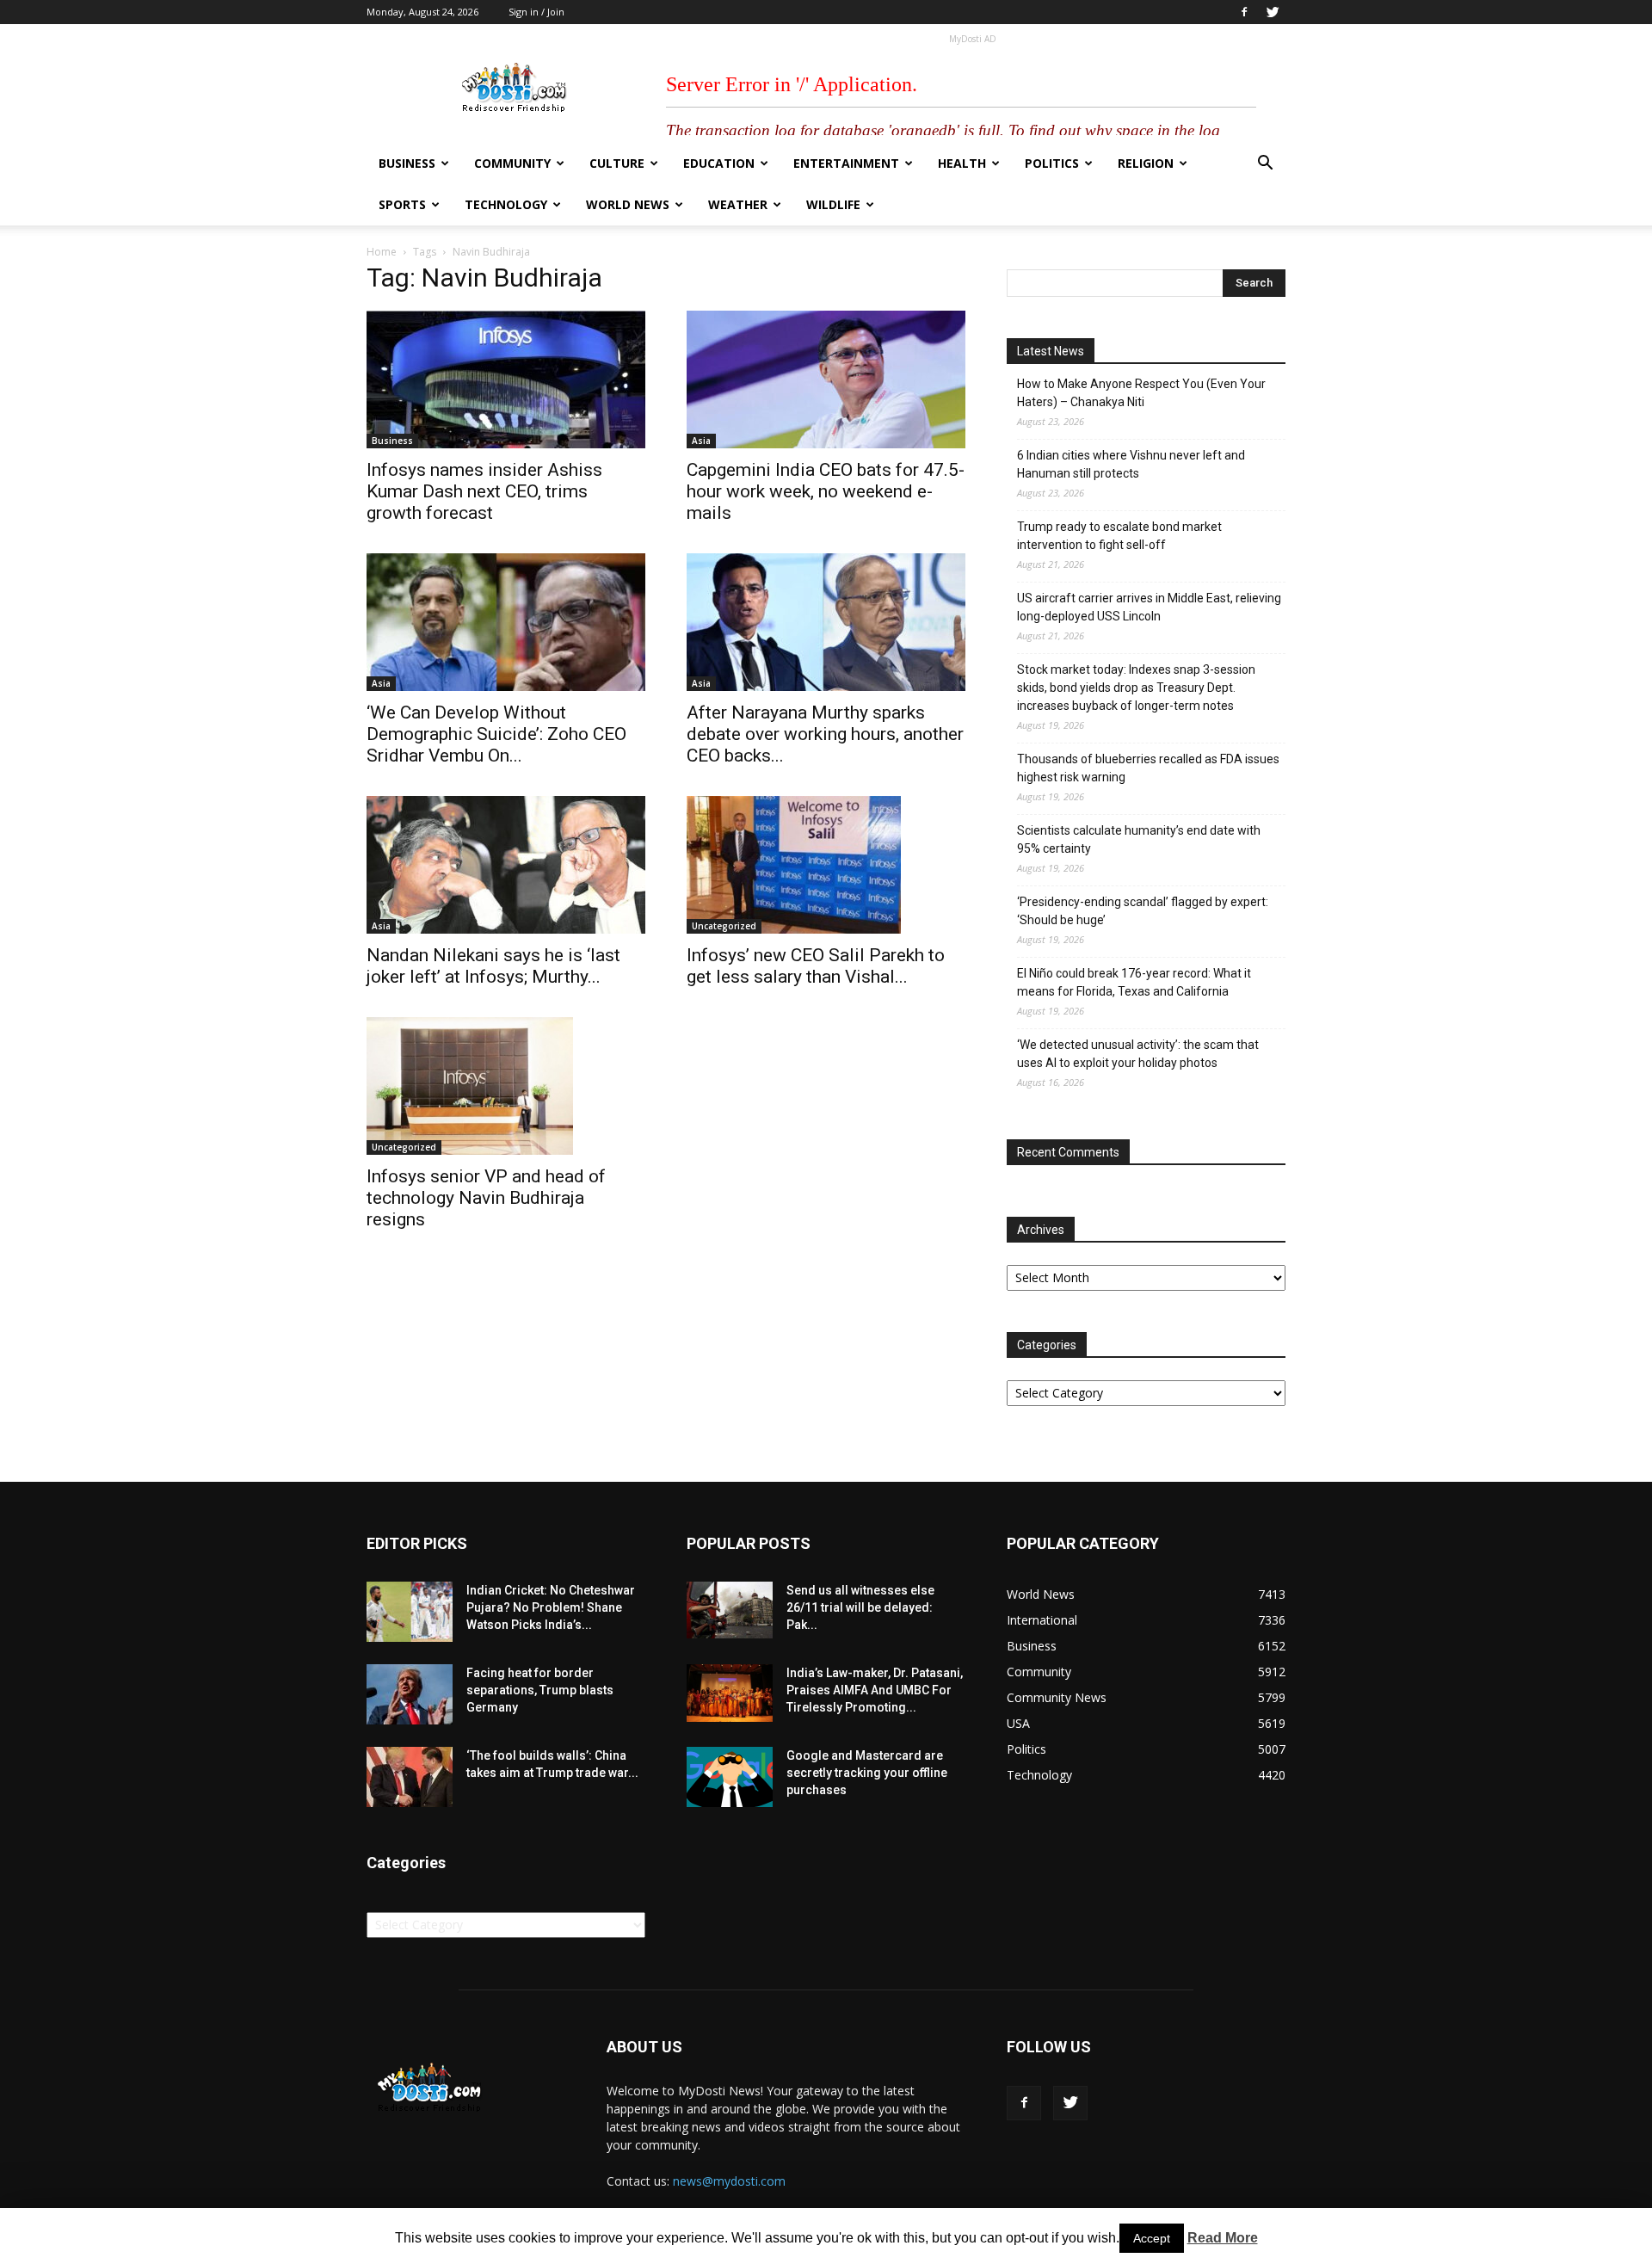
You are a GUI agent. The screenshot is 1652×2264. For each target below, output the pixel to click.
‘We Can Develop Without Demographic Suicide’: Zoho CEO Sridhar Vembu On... (496, 734)
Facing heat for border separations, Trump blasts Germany (540, 1690)
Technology (506, 204)
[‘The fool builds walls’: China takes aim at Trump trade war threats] (410, 1777)
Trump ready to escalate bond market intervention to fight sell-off (1119, 536)
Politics (1052, 163)
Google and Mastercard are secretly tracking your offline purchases (867, 1773)
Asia (701, 441)
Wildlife (833, 204)
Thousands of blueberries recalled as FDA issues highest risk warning (1148, 768)
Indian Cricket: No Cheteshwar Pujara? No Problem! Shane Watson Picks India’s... (551, 1607)
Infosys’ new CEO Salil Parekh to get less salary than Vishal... (816, 966)
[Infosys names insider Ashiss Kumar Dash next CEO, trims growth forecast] (506, 379)
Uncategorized (724, 926)
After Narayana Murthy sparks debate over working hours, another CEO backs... (825, 734)
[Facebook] (1244, 12)
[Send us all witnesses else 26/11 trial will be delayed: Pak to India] (730, 1610)
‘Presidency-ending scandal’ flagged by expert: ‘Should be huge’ (1143, 911)
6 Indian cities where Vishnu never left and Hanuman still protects (1131, 464)
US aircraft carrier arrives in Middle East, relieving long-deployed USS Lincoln (1149, 607)
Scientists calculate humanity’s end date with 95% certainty (1139, 839)
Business (407, 163)
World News (628, 204)
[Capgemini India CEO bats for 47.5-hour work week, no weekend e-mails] (826, 379)
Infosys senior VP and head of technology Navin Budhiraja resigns (486, 1198)
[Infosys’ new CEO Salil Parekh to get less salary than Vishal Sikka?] (826, 865)
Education (719, 163)
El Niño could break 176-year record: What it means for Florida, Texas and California (1134, 982)
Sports (402, 204)
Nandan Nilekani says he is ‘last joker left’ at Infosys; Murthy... (493, 966)
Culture (617, 163)
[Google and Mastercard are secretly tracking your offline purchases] (730, 1777)
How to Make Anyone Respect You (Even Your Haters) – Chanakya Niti (1141, 393)
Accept (1152, 2238)
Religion (1146, 163)
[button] (1265, 165)
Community (512, 163)
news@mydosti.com (729, 2181)
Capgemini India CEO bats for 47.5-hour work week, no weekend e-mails (826, 491)
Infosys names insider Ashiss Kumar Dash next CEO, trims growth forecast (484, 491)
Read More (1223, 2238)
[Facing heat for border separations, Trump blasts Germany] (410, 1694)
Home (382, 252)
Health (962, 163)
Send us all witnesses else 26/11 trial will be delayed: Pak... (860, 1607)
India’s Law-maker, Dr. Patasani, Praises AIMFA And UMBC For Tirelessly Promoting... (875, 1690)
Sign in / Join (536, 12)
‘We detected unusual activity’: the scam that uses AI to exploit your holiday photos (1138, 1054)
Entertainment (846, 163)
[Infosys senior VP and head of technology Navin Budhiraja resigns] (506, 1086)
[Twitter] (1273, 12)
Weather (738, 204)
